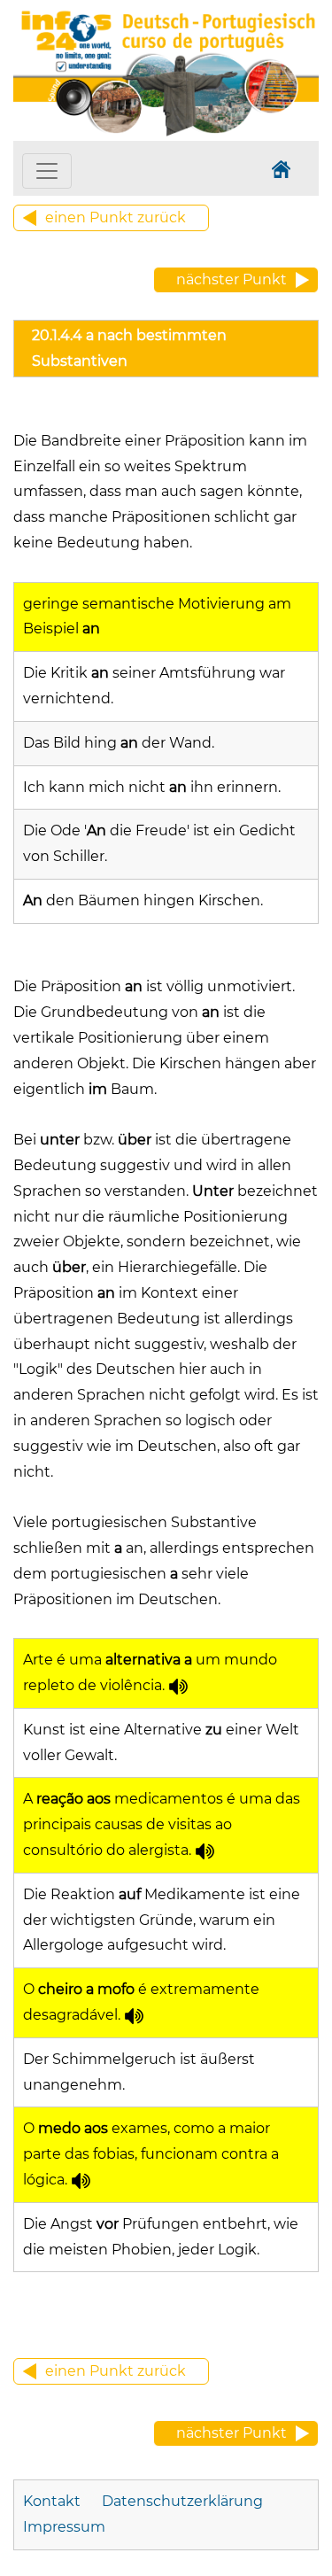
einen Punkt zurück (116, 217)
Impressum (64, 2527)
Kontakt (54, 2501)
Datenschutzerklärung (182, 2501)
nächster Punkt (232, 279)
